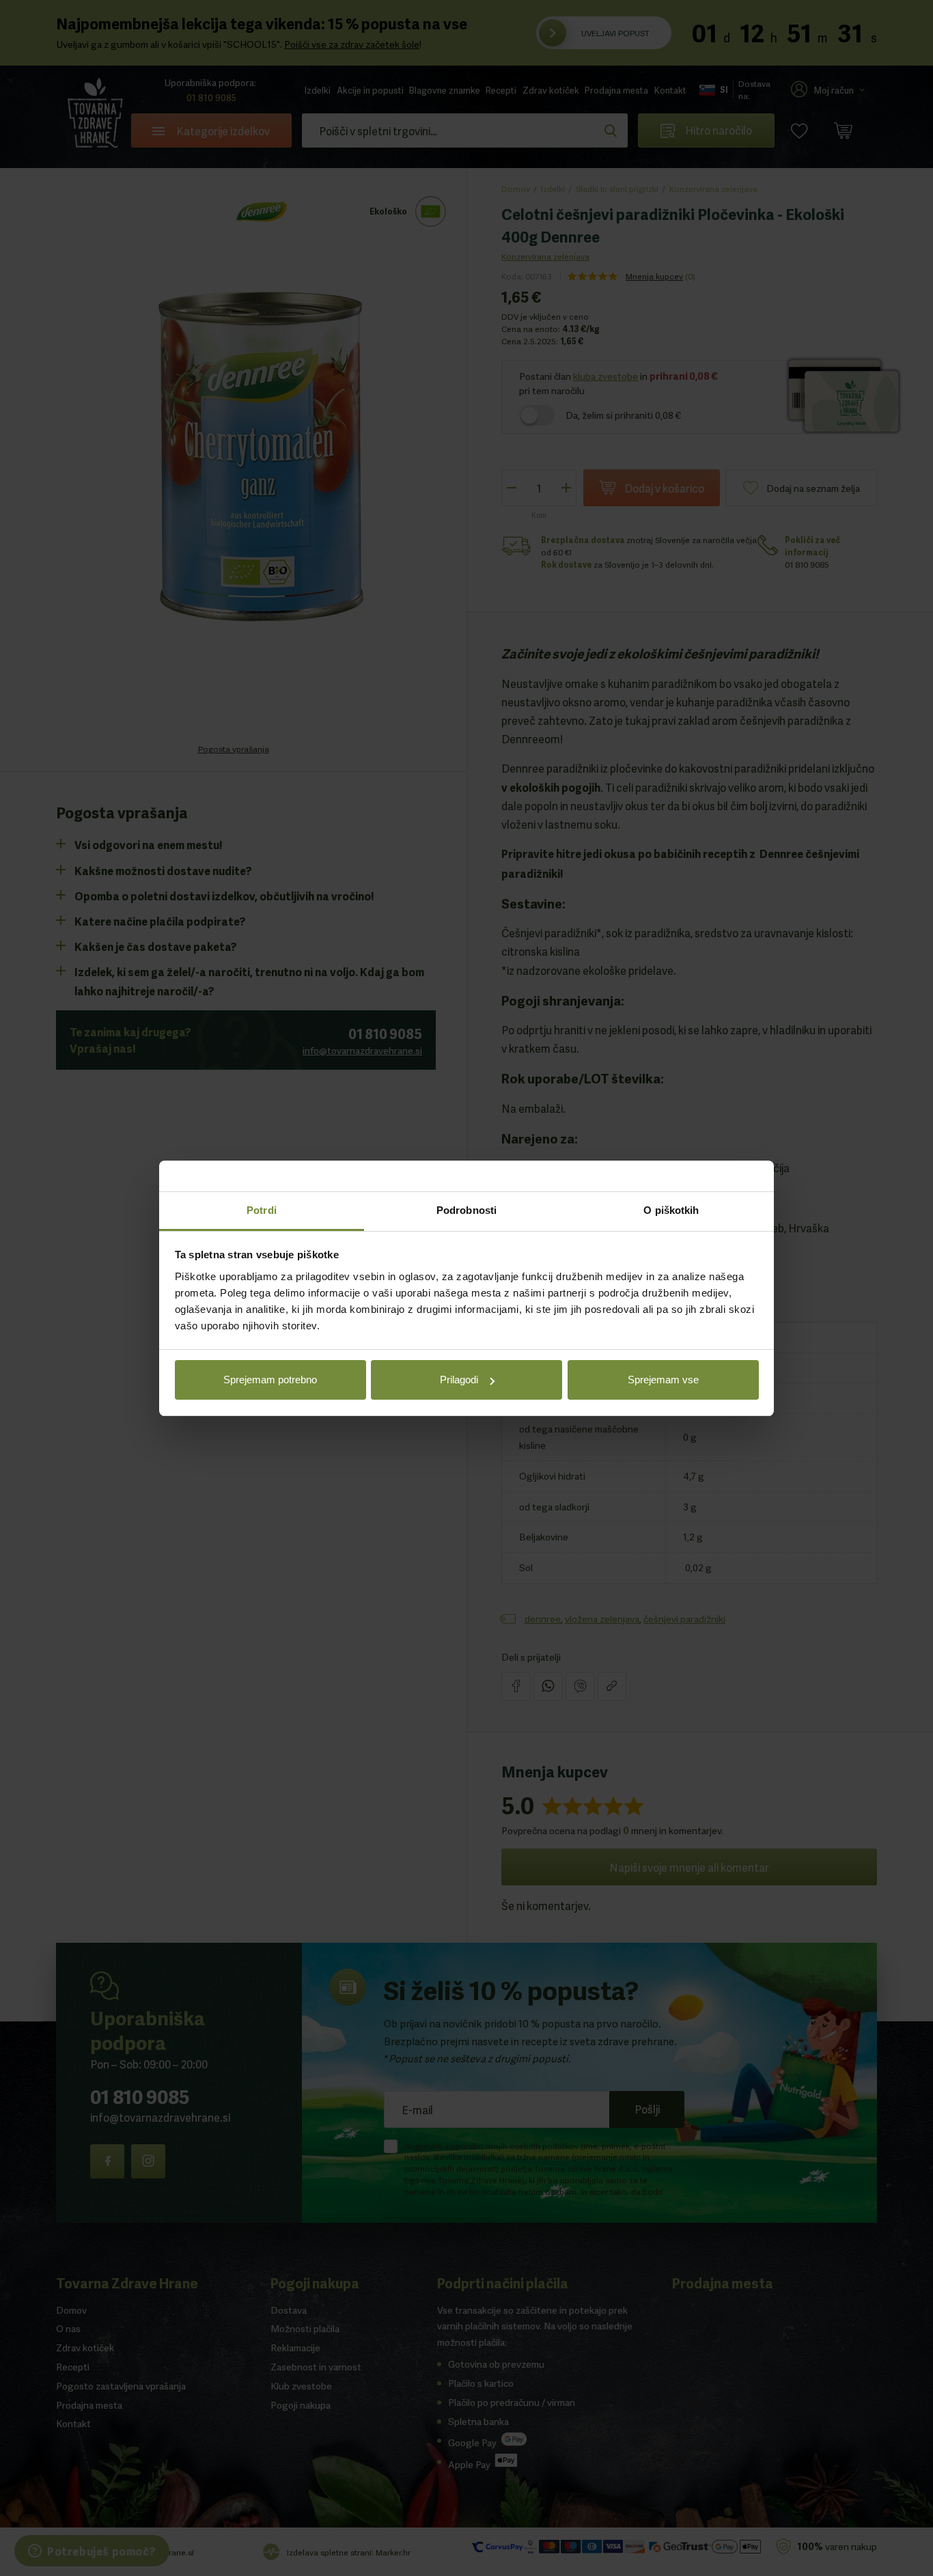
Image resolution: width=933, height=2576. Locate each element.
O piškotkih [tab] (671, 1210)
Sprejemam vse (663, 1380)
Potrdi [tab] (262, 1210)
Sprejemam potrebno (270, 1380)
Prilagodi (459, 1380)
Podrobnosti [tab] (466, 1210)
